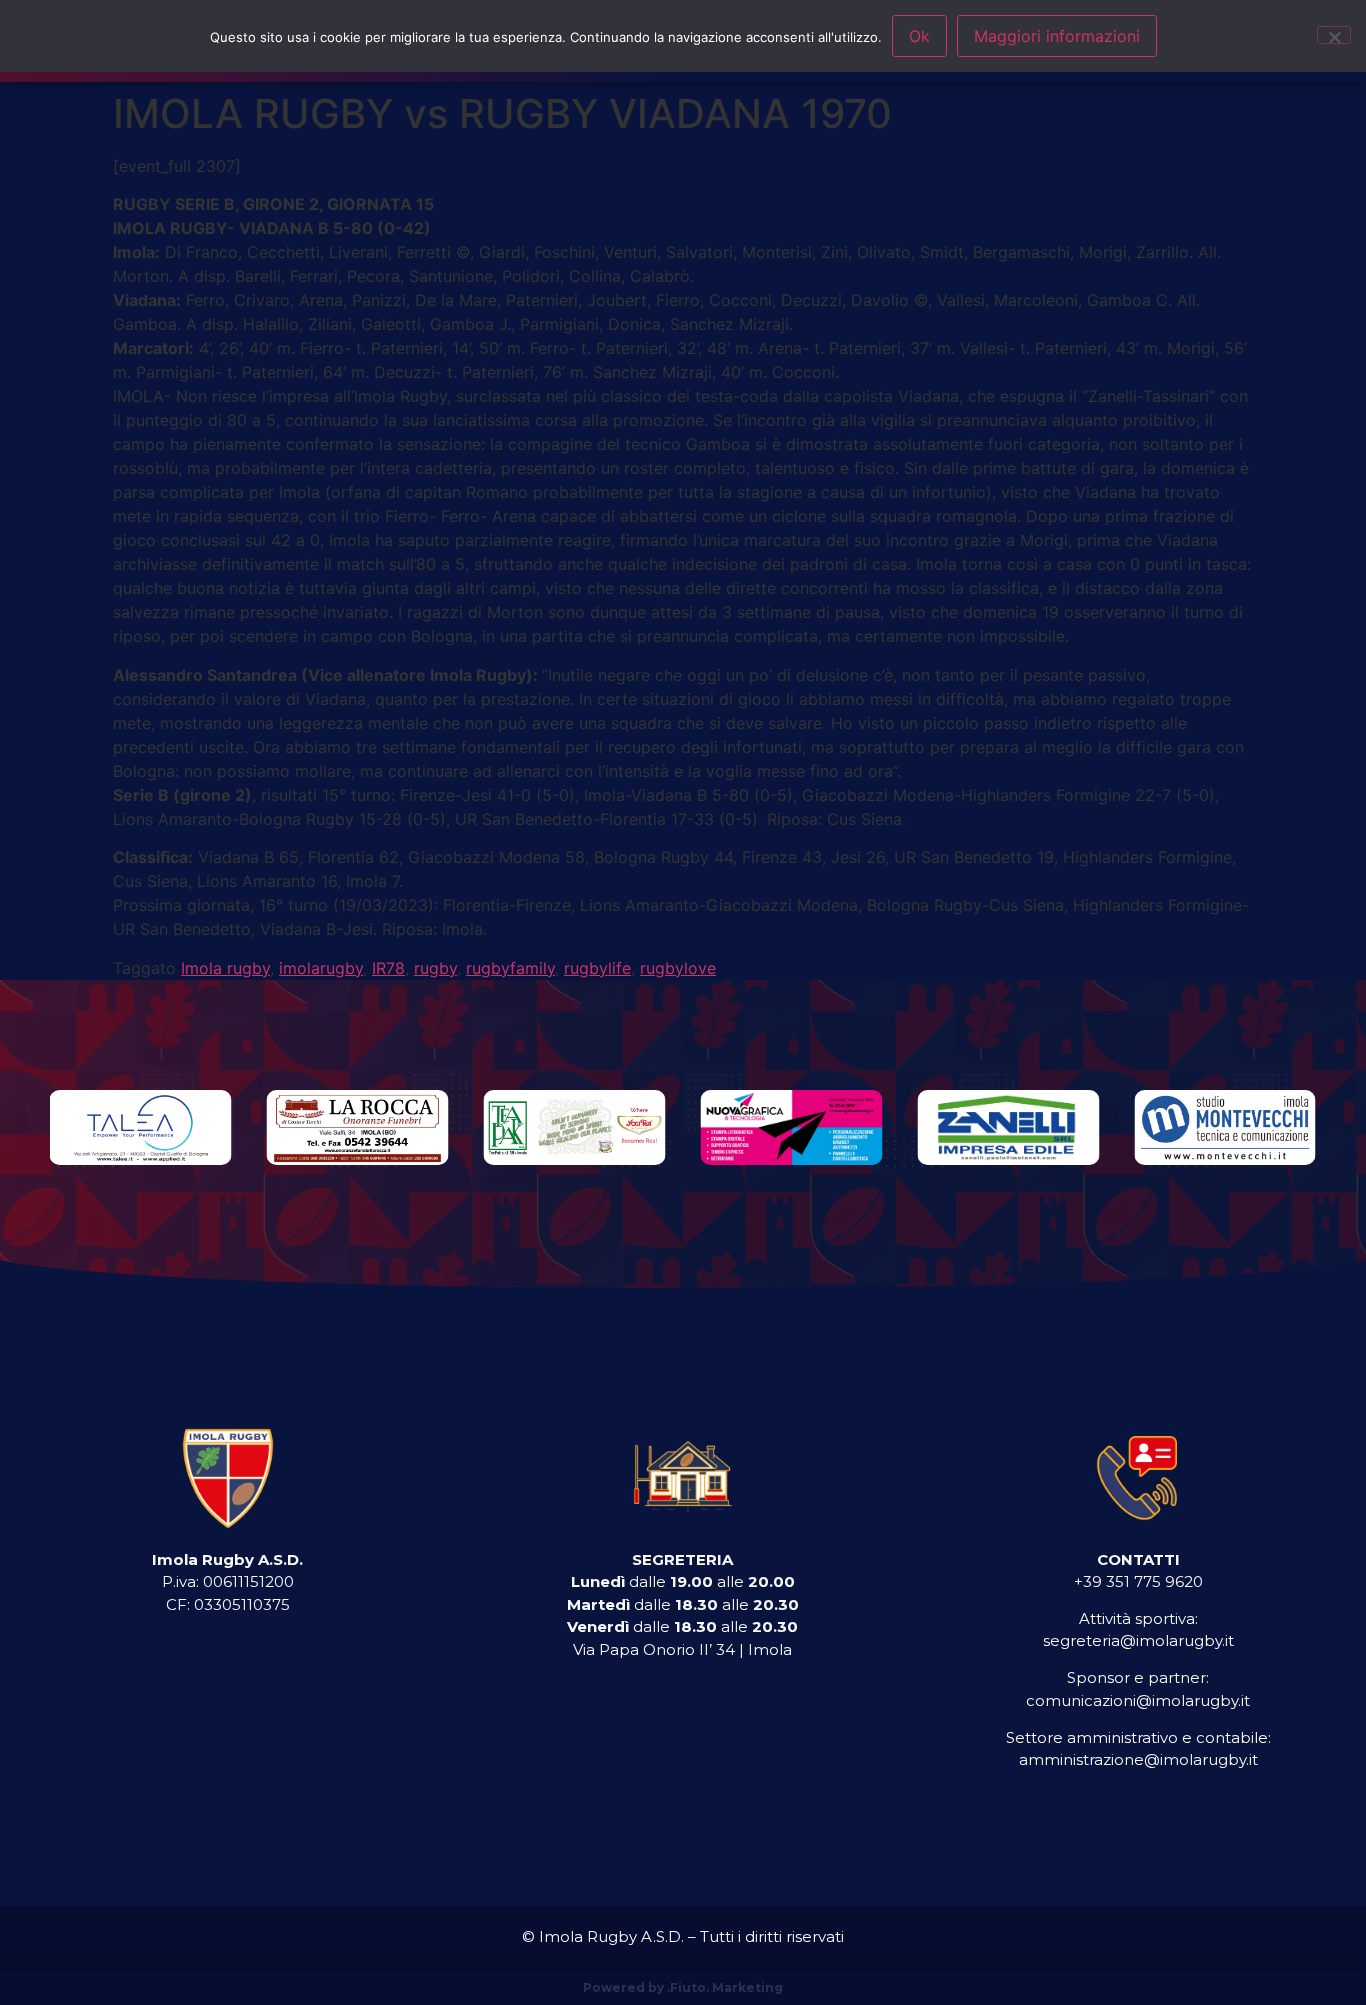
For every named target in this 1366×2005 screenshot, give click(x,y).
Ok (919, 36)
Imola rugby (225, 968)
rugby (435, 968)
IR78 (388, 968)
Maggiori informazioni (1057, 36)
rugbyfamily (510, 968)
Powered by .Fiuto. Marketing (683, 1987)
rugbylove (678, 968)
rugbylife (597, 968)
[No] (1334, 35)
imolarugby (321, 968)
